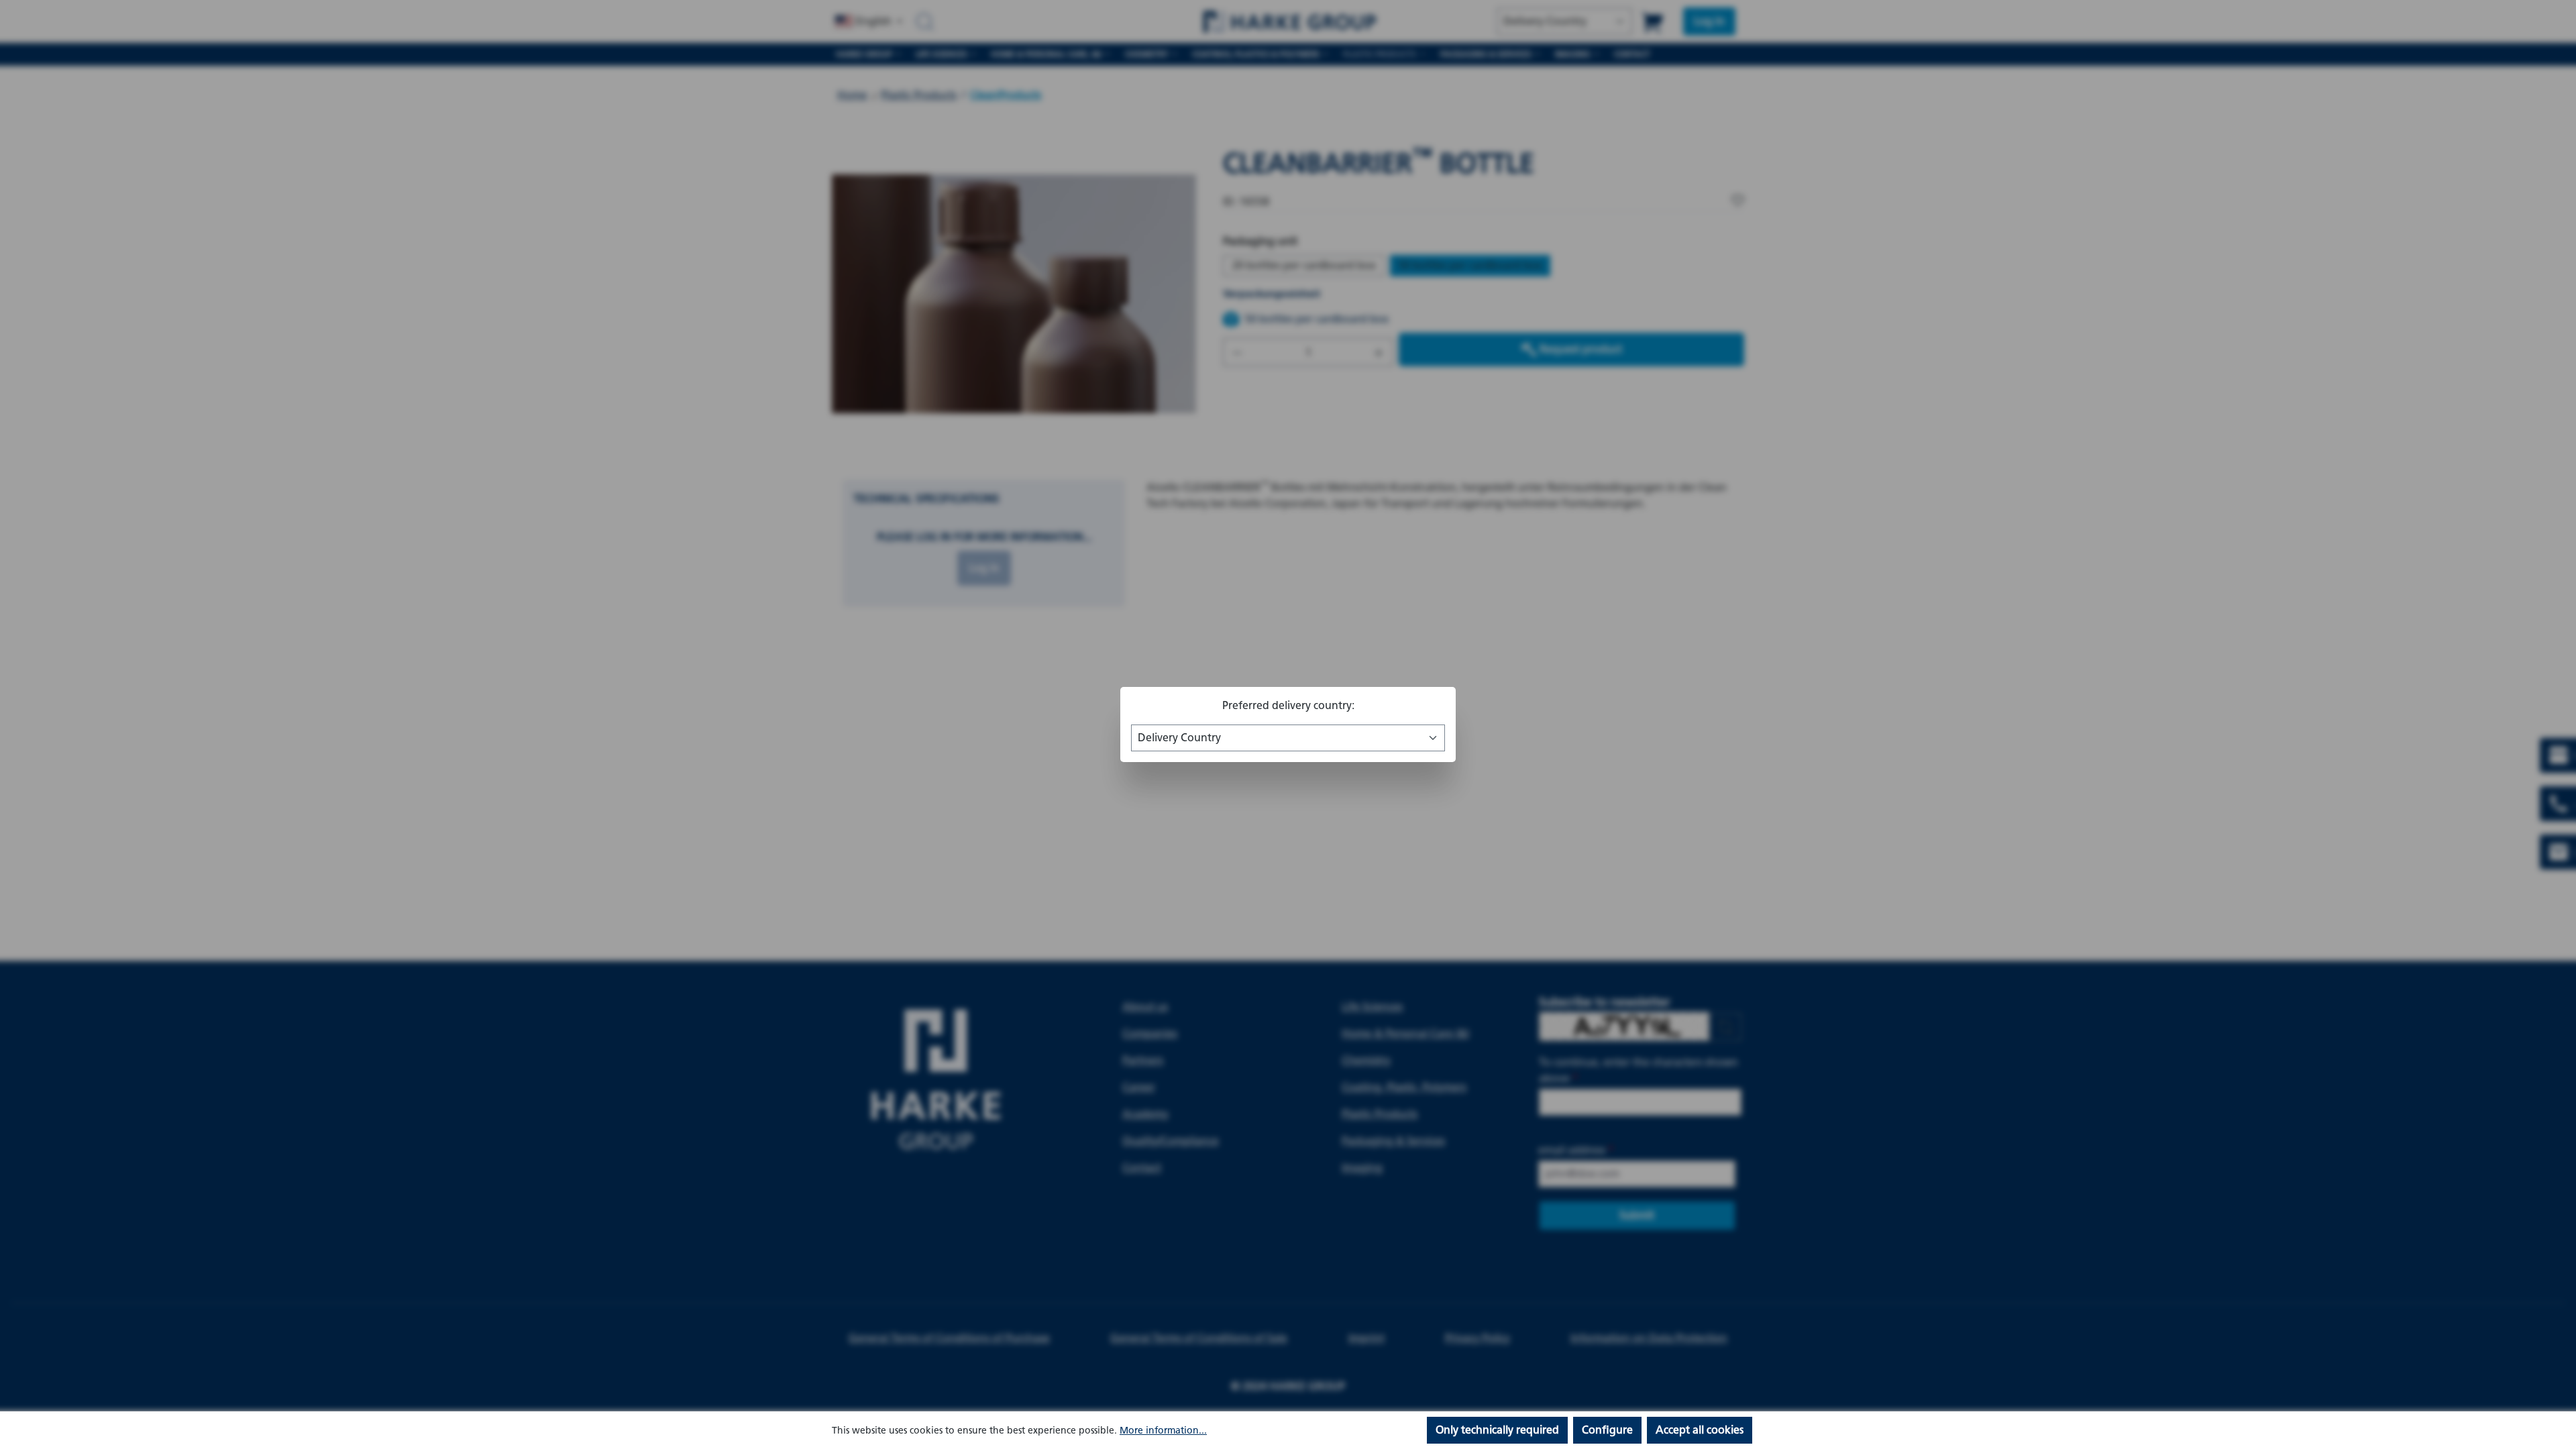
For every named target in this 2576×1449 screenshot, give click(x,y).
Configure (1607, 1430)
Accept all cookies (1700, 1430)
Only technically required (1497, 1430)
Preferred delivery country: (1288, 705)
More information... (1163, 1431)
